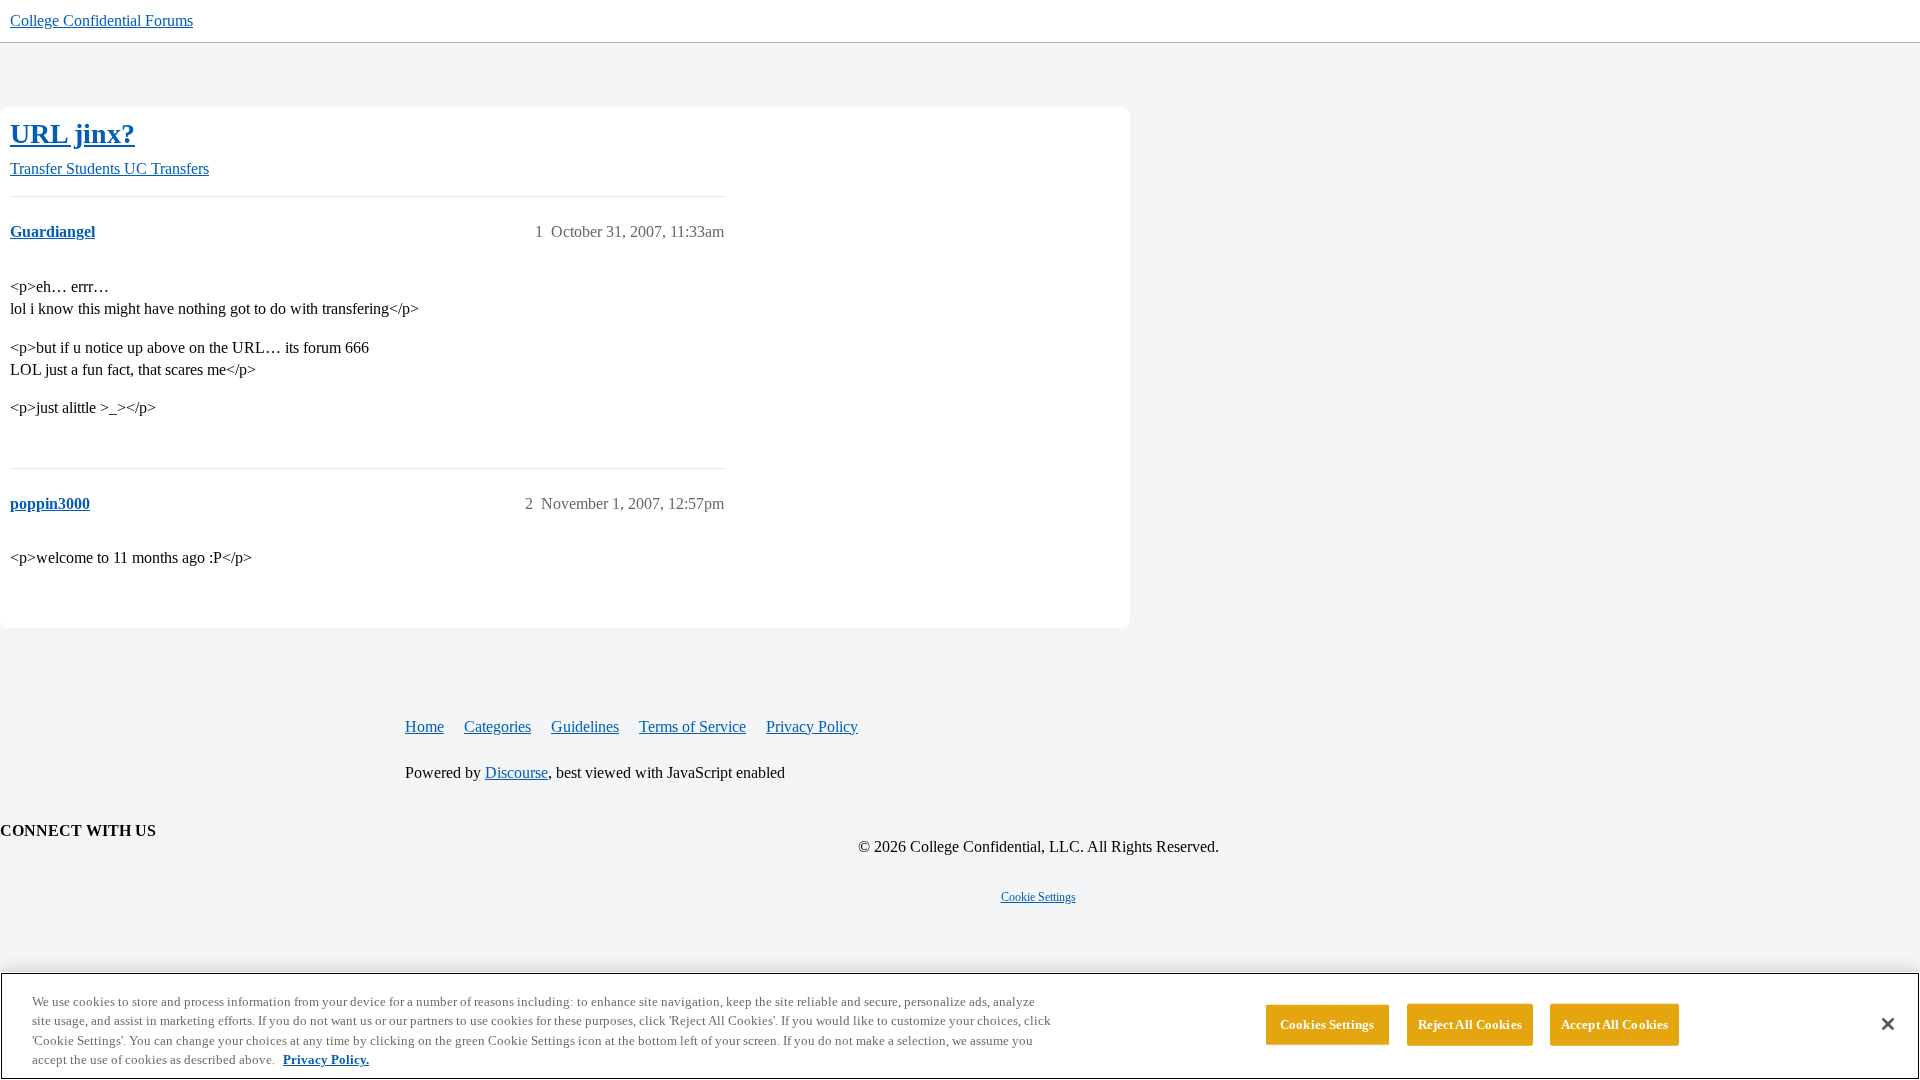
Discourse (516, 772)
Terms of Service (692, 726)
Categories (497, 726)
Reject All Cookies (1470, 1024)
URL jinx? (72, 133)
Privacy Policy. (326, 1059)
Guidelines (585, 726)
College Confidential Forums (101, 20)
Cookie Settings (1038, 897)
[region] (960, 1026)
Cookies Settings (1327, 1024)
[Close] (1888, 1024)
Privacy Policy (812, 726)
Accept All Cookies (1614, 1024)
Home (424, 726)
